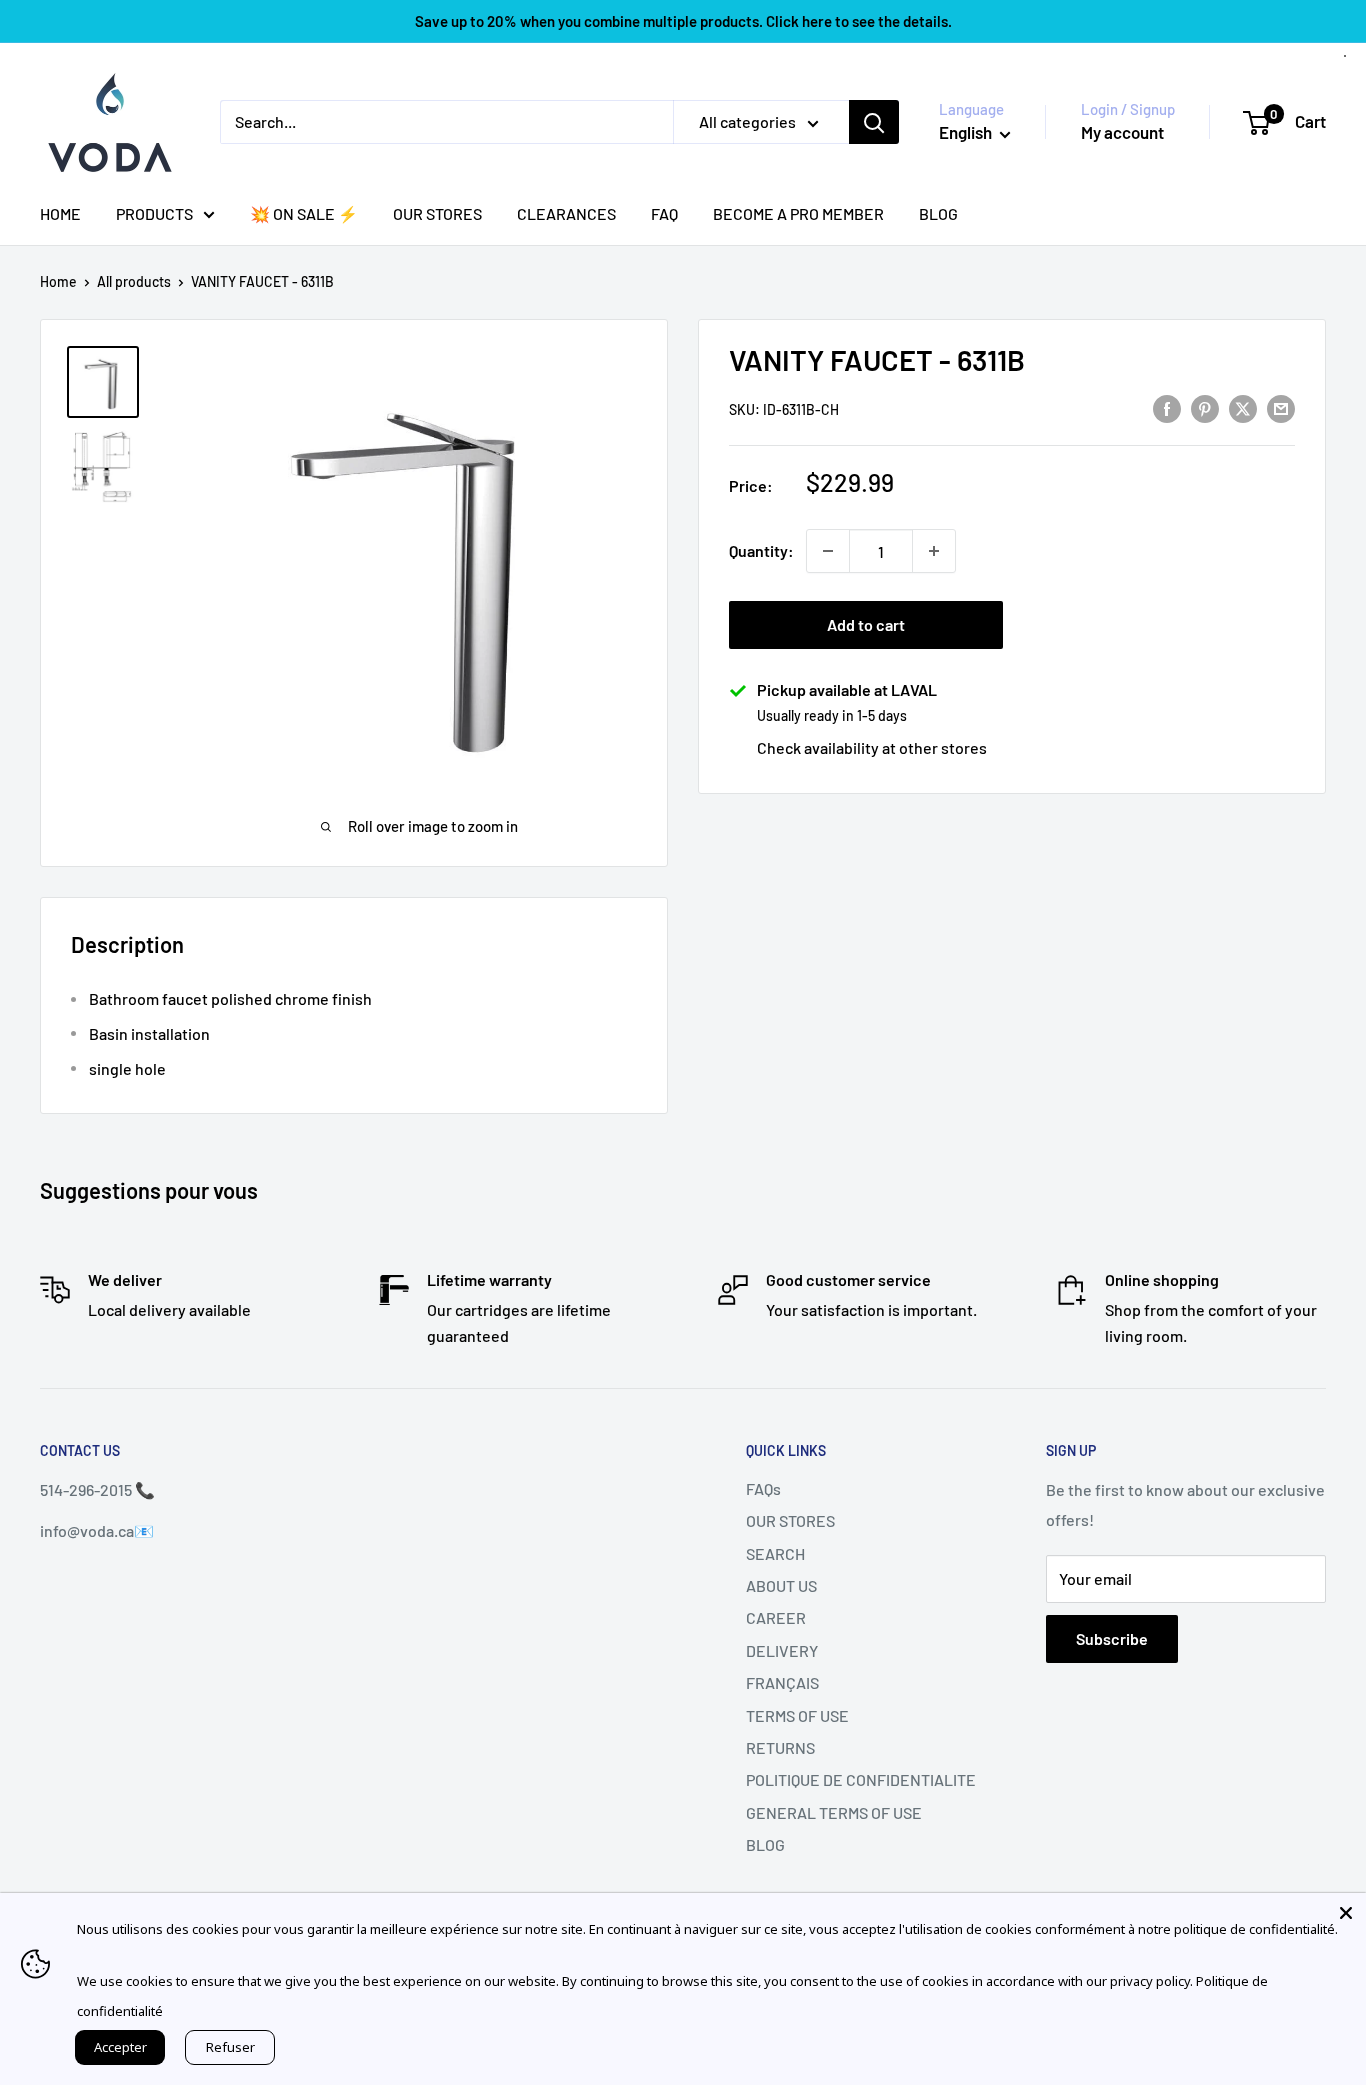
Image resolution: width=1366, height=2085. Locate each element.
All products (134, 281)
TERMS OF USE (797, 1715)
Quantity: (761, 550)
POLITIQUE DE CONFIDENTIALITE (861, 1779)
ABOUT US (781, 1585)
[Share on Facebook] (1167, 407)
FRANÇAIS (782, 1682)
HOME (60, 213)
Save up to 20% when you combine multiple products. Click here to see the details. (683, 21)
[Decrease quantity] (828, 551)
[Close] (1346, 1913)
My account (1122, 132)
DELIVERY (782, 1650)
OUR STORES (437, 213)
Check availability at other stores (872, 747)
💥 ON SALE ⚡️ (304, 213)
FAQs (763, 1488)
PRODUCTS (154, 213)
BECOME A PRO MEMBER (798, 213)
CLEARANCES (566, 213)
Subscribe (1112, 1638)
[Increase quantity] (934, 551)
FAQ (664, 213)
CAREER (776, 1617)
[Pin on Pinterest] (1205, 407)
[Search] (874, 122)
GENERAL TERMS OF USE (834, 1812)
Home (58, 281)
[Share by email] (1281, 407)
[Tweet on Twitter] (1243, 407)
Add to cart (866, 624)
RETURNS (780, 1747)
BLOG (938, 213)
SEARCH (775, 1553)
